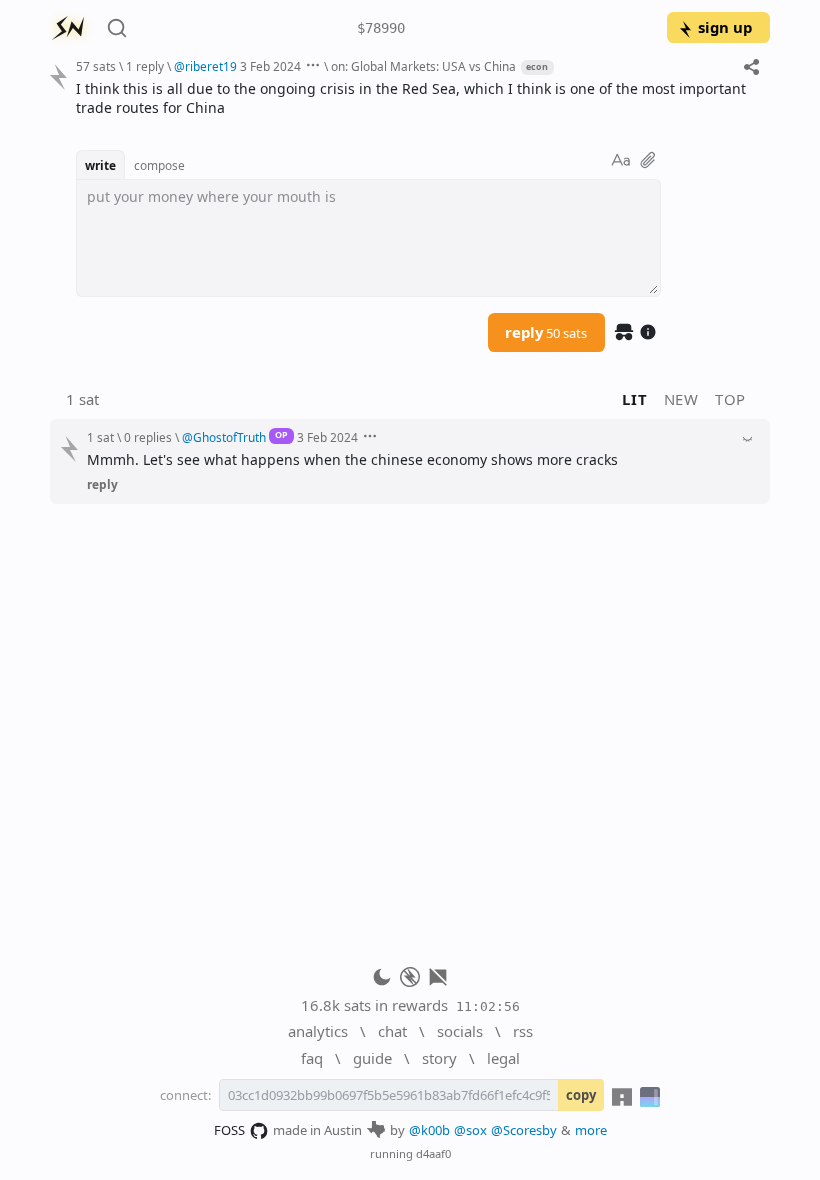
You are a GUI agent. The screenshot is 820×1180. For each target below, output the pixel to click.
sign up (725, 27)
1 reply (145, 66)
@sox (470, 1130)
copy (581, 1095)
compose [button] (159, 165)
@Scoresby (524, 1130)
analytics (318, 1031)
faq (312, 1058)
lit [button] (634, 399)
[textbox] (415, 98)
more (591, 1130)
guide (372, 1058)
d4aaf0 (433, 1153)
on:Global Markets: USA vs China (423, 66)
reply (546, 332)
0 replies (148, 437)
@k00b (429, 1130)
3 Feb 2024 (270, 66)
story (439, 1058)
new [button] (681, 399)
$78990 (381, 28)
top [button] (730, 399)
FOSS (229, 1130)
